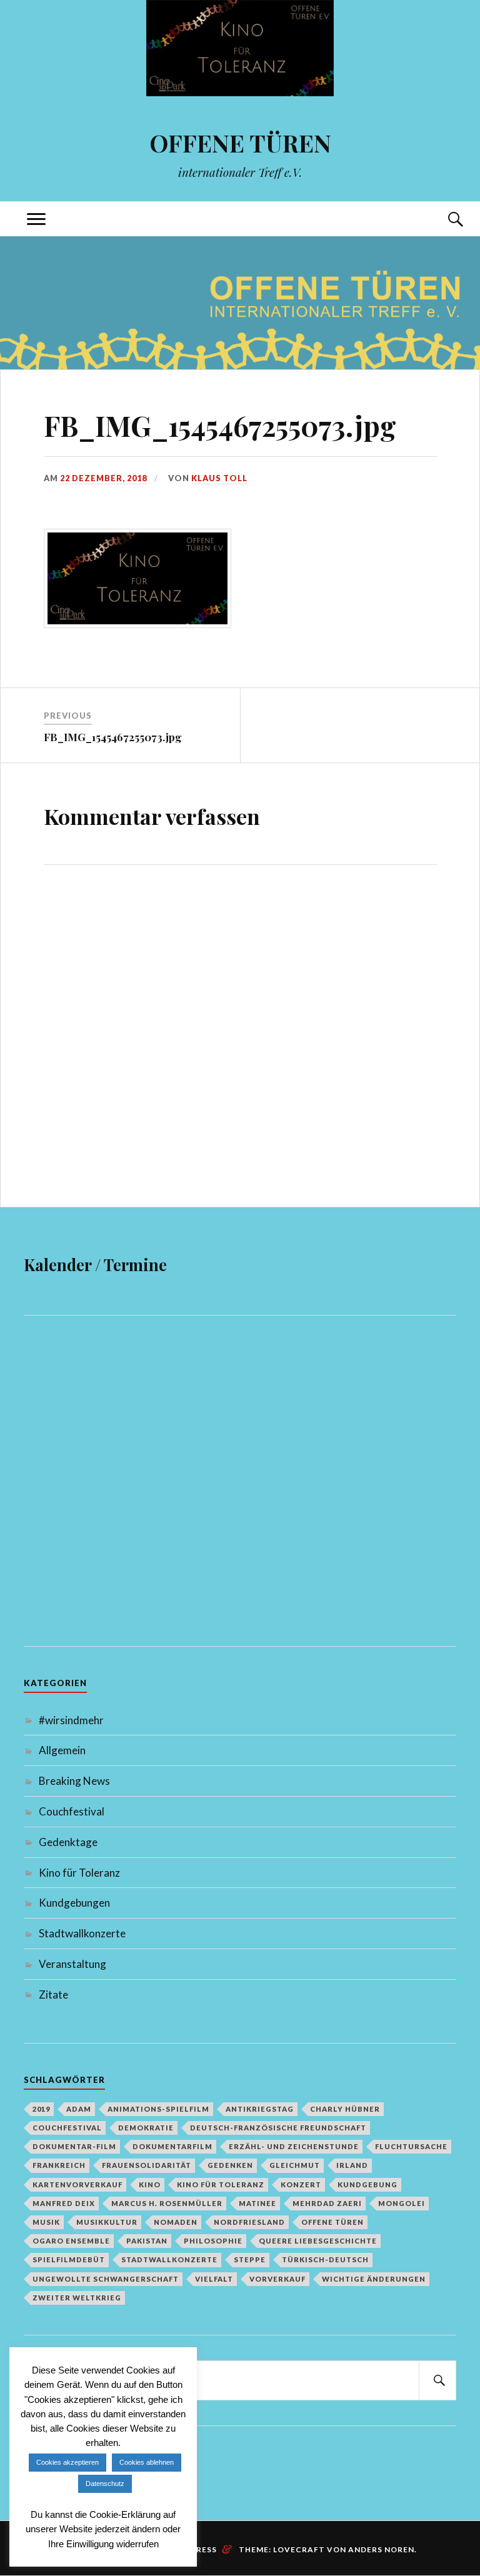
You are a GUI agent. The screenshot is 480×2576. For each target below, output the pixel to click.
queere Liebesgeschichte (318, 2241)
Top (441, 2440)
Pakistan (147, 2241)
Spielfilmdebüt (69, 2259)
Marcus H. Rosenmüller (167, 2203)
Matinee (257, 2203)
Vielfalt (214, 2279)
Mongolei (402, 2203)
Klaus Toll (219, 478)
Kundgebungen (74, 1903)
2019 (41, 2109)
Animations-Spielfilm (158, 2109)
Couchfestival (72, 1811)
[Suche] (444, 219)
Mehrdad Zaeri (327, 2203)
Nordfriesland (249, 2222)
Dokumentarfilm (172, 2146)
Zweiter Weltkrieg (77, 2298)
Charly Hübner (345, 2109)
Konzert (301, 2184)
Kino (150, 2184)
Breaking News (74, 1781)
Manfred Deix (64, 2203)
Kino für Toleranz (79, 1873)
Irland (352, 2165)
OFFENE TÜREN (240, 143)
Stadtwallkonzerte (82, 1933)
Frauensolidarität (147, 2165)
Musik (46, 2222)
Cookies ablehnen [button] (147, 2462)
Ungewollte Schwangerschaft (106, 2279)
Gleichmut (295, 2165)
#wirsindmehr (71, 1720)
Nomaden (176, 2222)
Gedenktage (68, 1842)
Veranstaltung (72, 1964)
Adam (79, 2109)
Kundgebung (367, 2184)
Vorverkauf (277, 2279)
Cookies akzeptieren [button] (67, 2462)
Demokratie (146, 2128)
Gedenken (230, 2165)
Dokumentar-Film (74, 2146)
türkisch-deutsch (325, 2259)
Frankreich (59, 2165)
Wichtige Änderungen (374, 2279)
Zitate (53, 1994)
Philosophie (213, 2241)
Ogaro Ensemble (71, 2241)
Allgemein (62, 1750)
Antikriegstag (260, 2109)
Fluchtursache (411, 2146)
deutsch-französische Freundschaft (278, 2128)
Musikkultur (107, 2222)
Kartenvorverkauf (77, 2184)
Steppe (250, 2259)
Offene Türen (332, 2222)
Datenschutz (105, 2484)
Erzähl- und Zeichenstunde (294, 2146)
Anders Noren (381, 2549)
